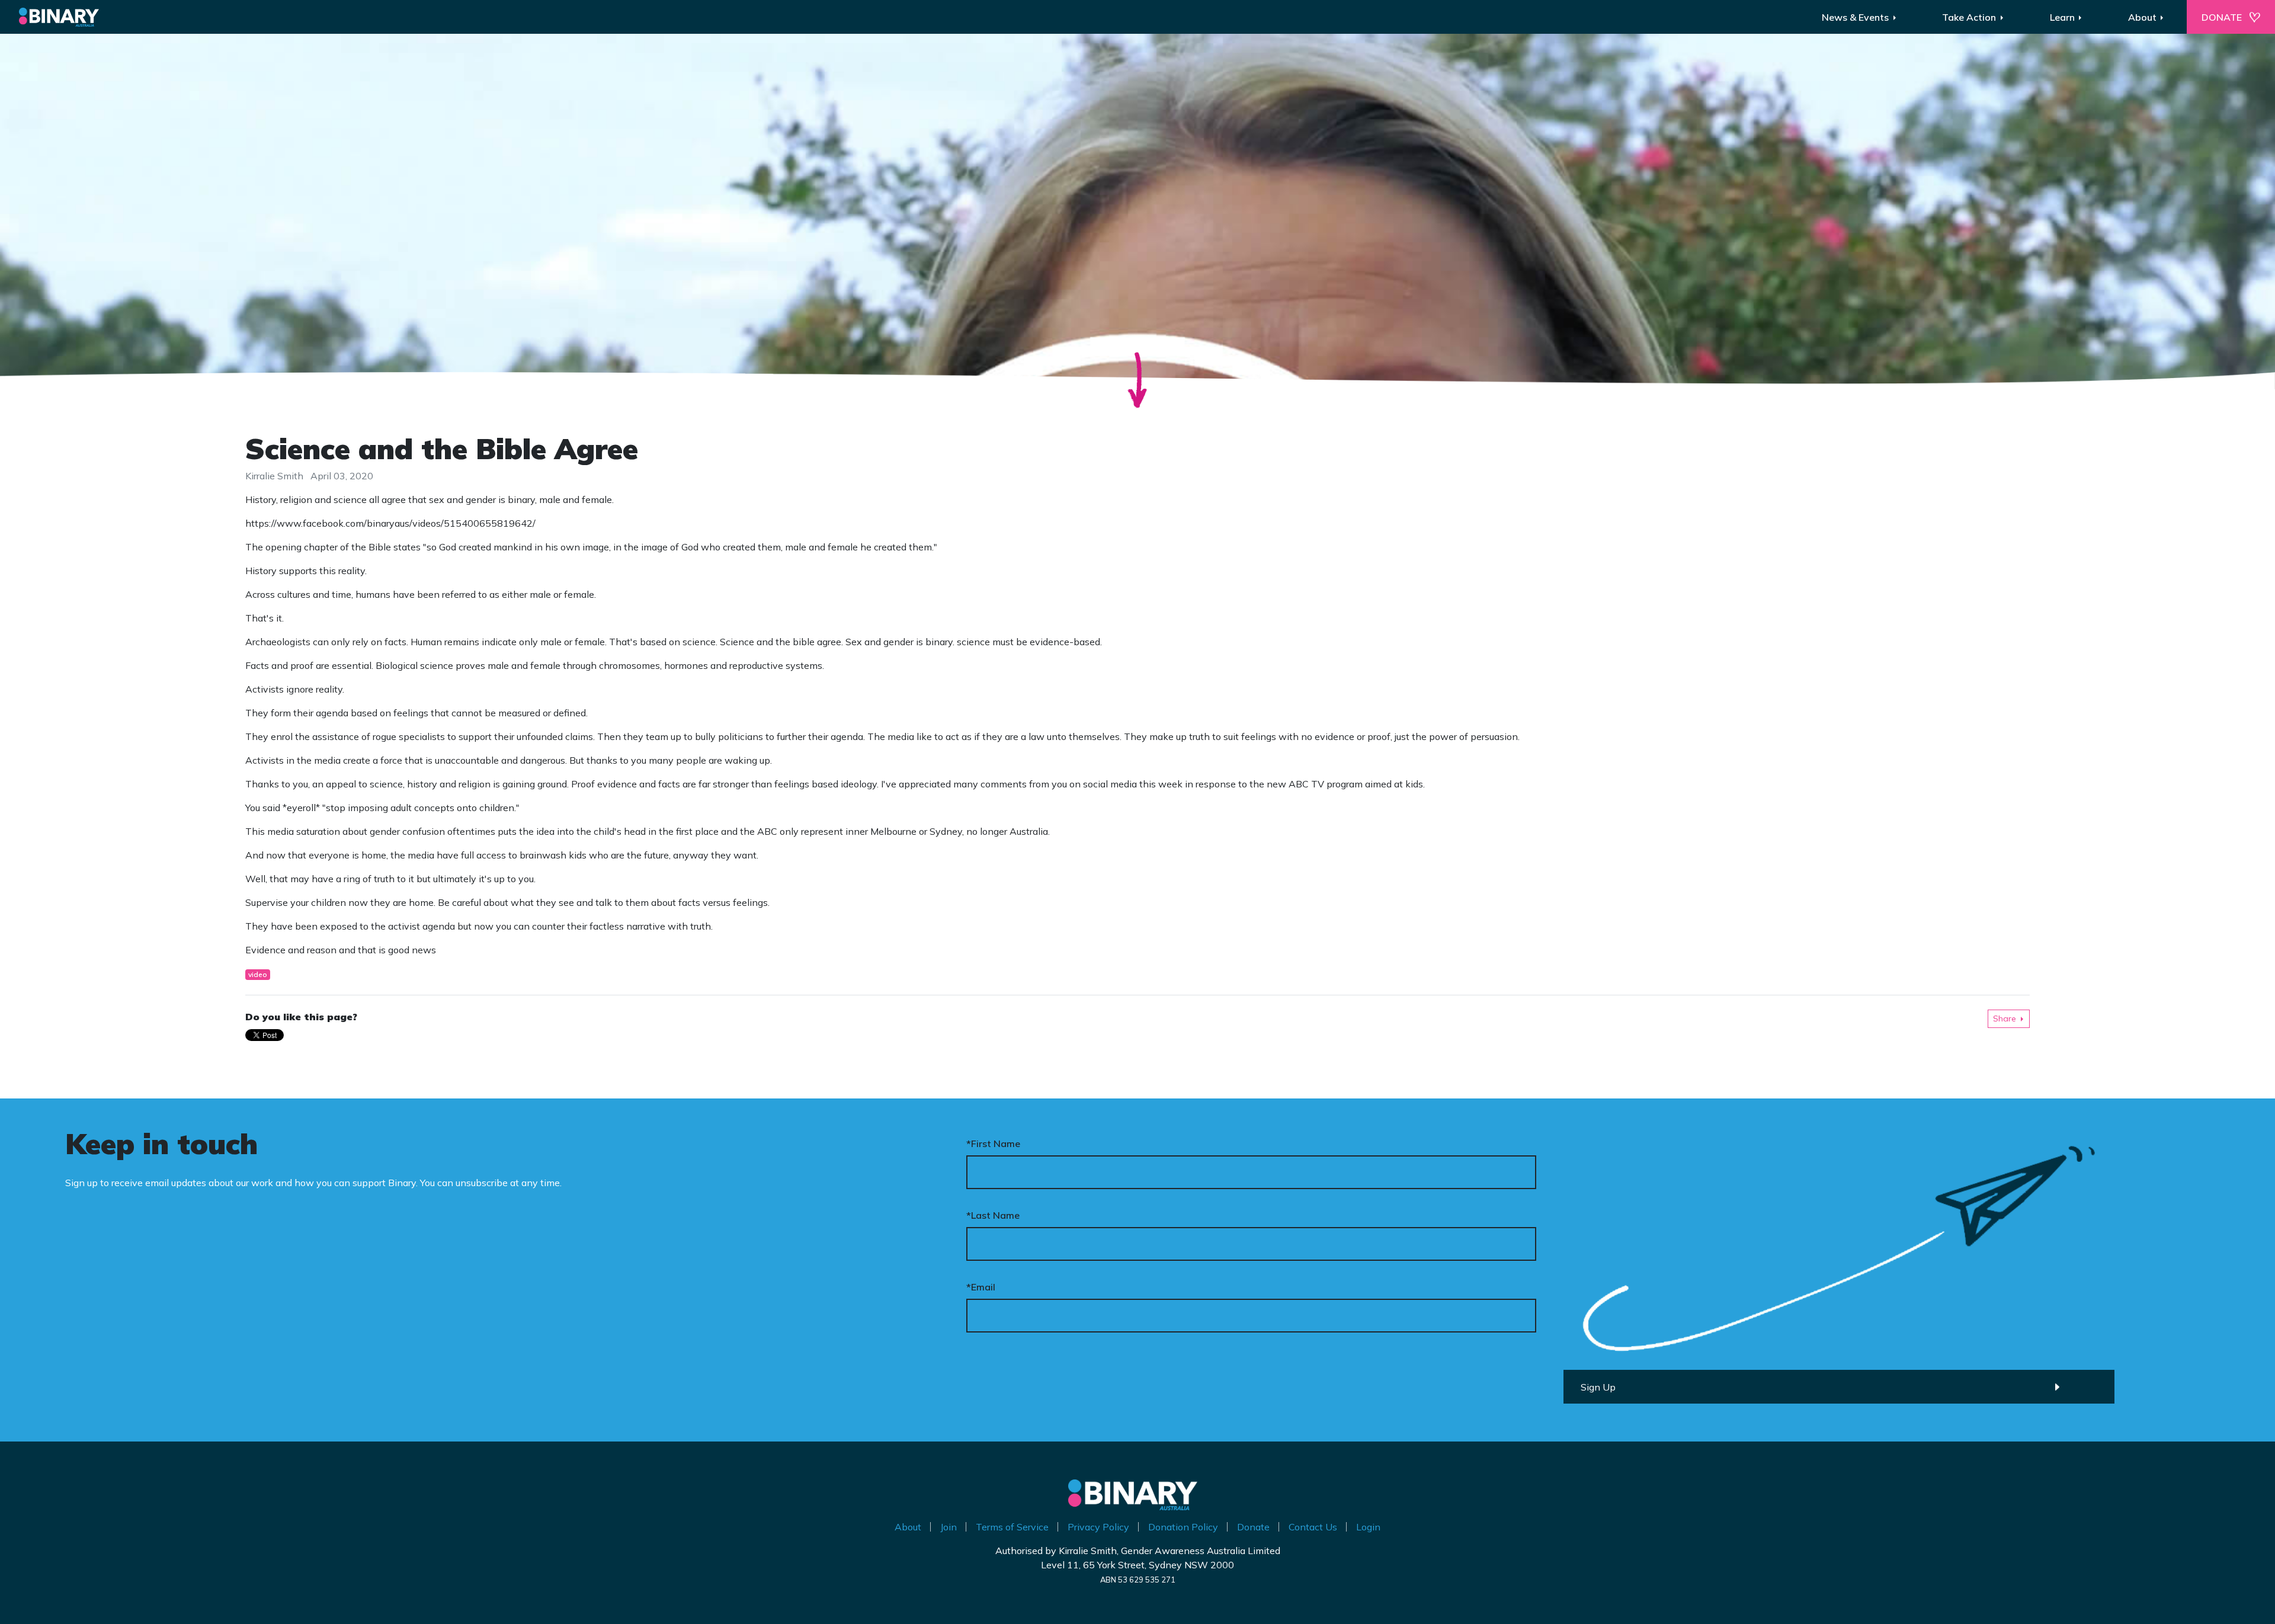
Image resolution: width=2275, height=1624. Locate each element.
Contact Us (1313, 1527)
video (258, 974)
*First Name (993, 1143)
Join (949, 1527)
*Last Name (993, 1215)
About (908, 1527)
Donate (1253, 1527)
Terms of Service (1012, 1527)
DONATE (2222, 17)
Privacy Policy (1098, 1527)
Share (2005, 1018)
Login (1368, 1527)
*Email (981, 1287)
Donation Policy (1183, 1527)
